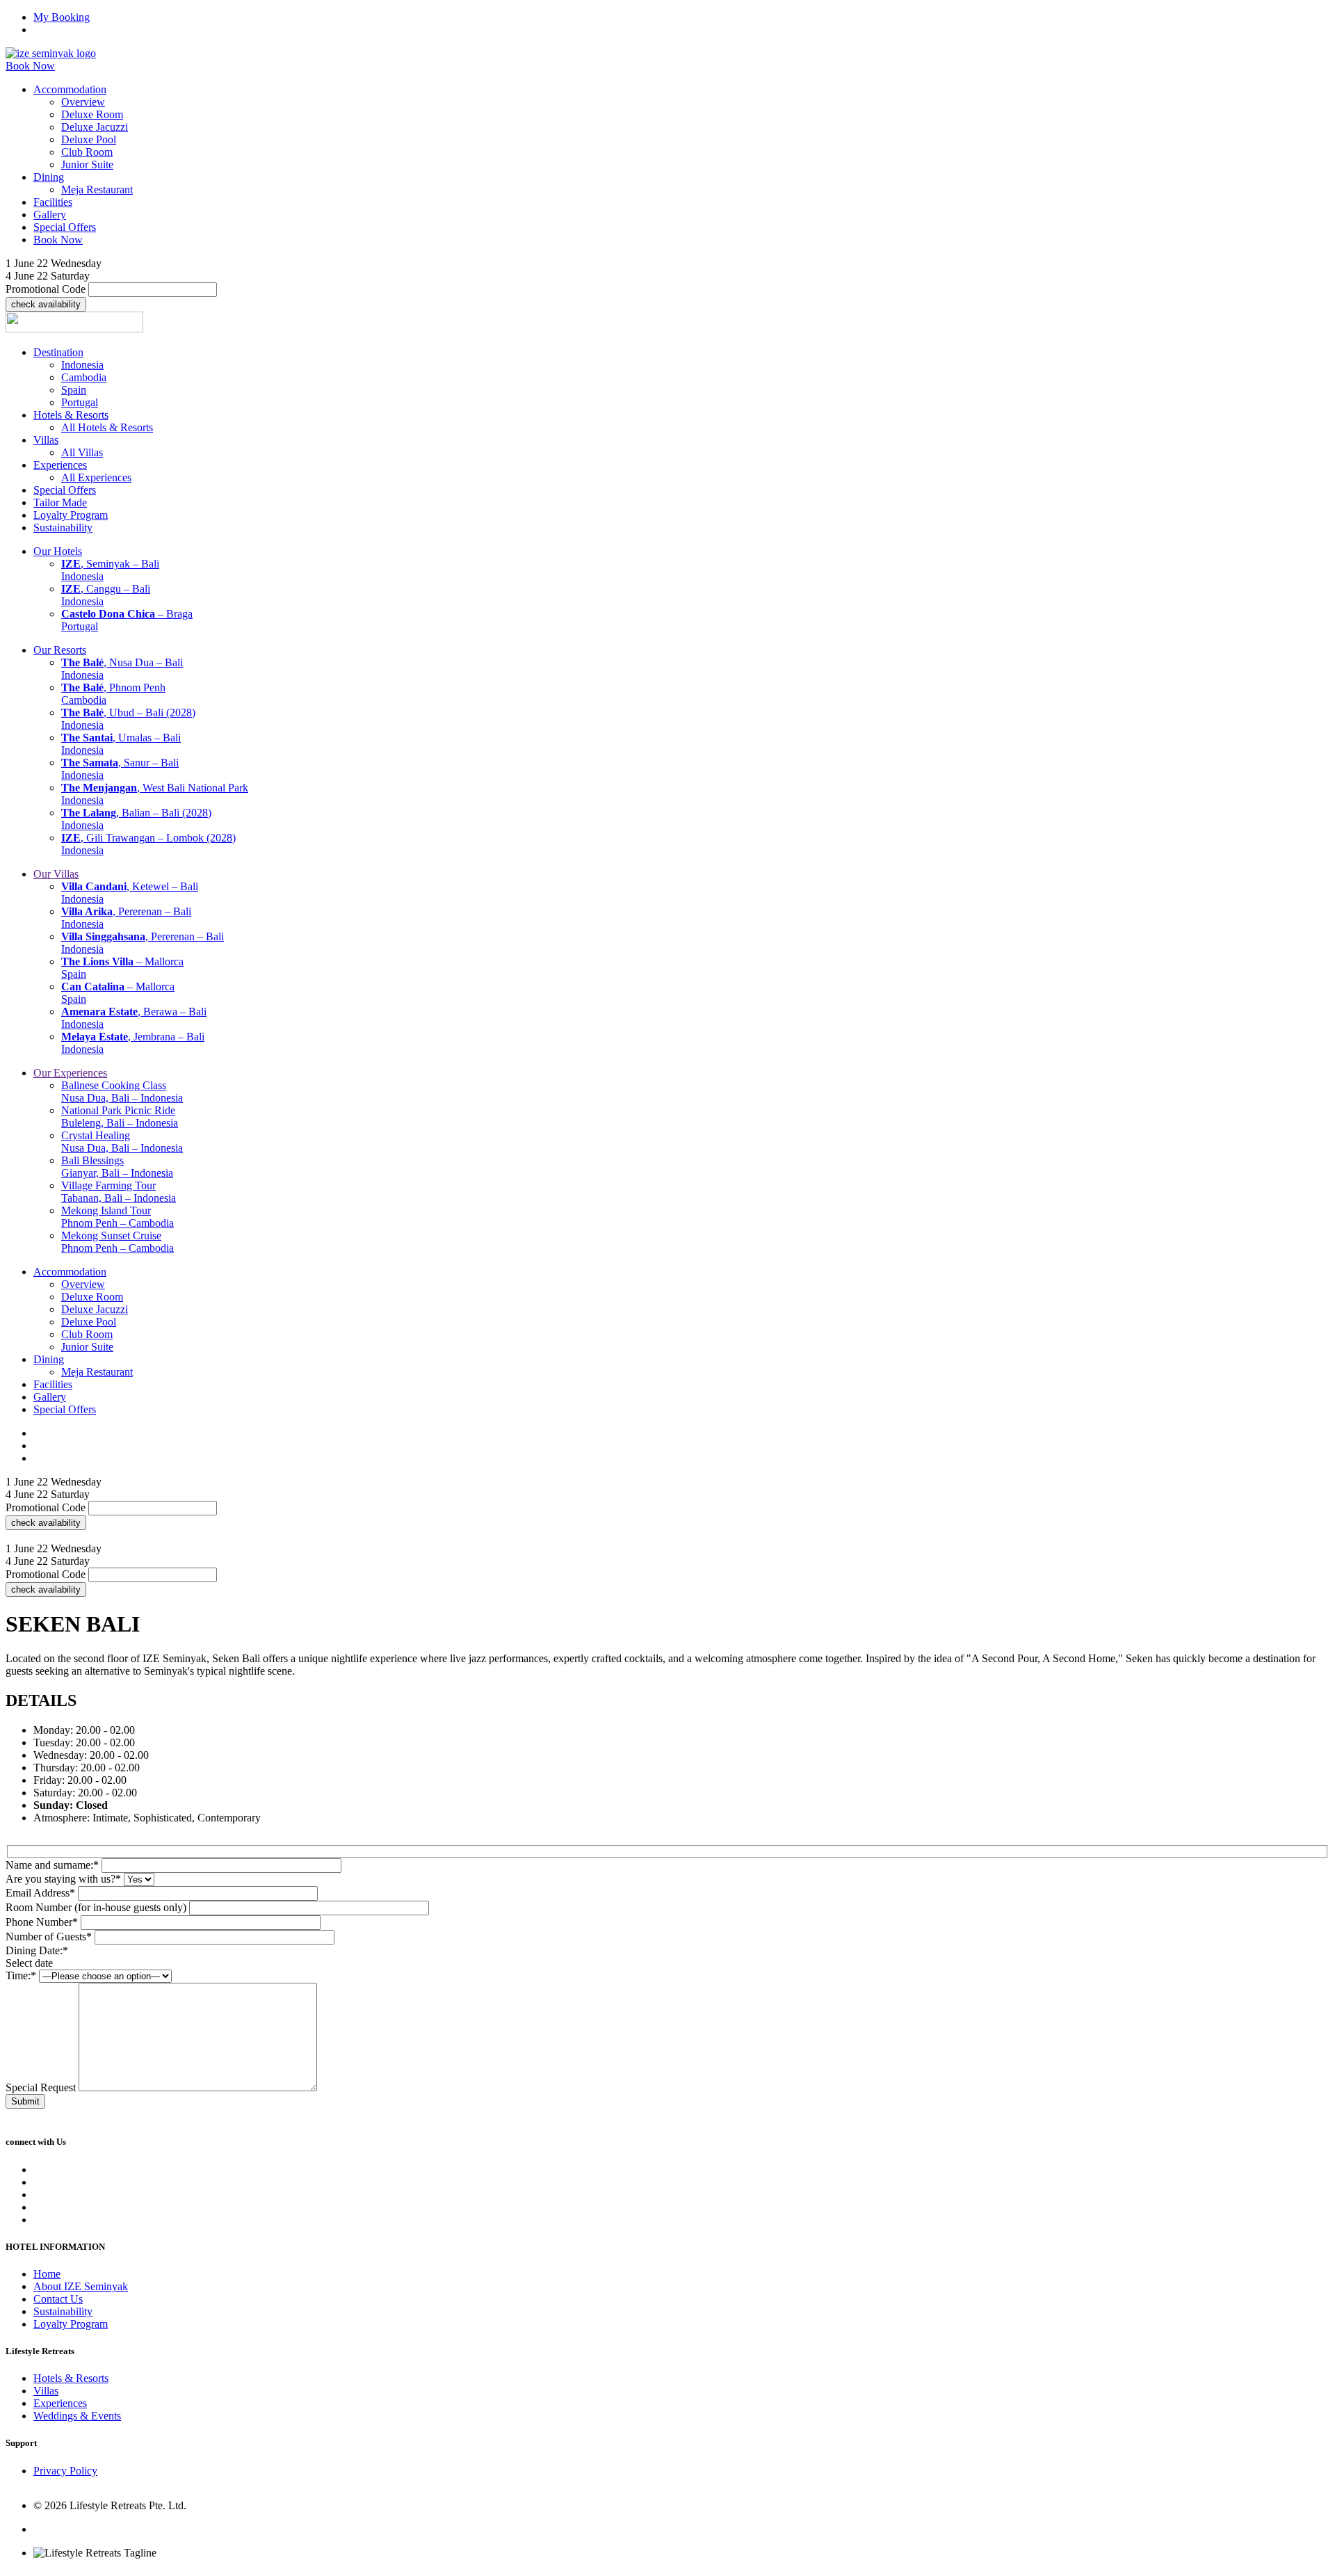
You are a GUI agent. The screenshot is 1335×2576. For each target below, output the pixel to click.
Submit (25, 2101)
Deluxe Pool (89, 139)
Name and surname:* (52, 1865)
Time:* (21, 1975)
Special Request (41, 2087)
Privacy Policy (65, 2471)
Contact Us (58, 2299)
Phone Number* (42, 1922)
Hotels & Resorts (71, 2378)
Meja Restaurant (97, 190)
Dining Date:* (37, 1950)
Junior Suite (87, 164)
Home (47, 2274)
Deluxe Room (92, 114)
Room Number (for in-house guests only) (96, 1907)
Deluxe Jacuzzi (95, 127)
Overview (83, 102)
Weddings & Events (77, 2416)
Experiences (60, 2403)
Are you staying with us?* (63, 1879)
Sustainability (63, 2311)
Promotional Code (46, 289)
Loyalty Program (71, 2324)
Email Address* (40, 1893)
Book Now (30, 66)
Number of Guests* (49, 1937)
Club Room (87, 152)
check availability (46, 304)
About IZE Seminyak (81, 2286)
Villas (46, 2391)
